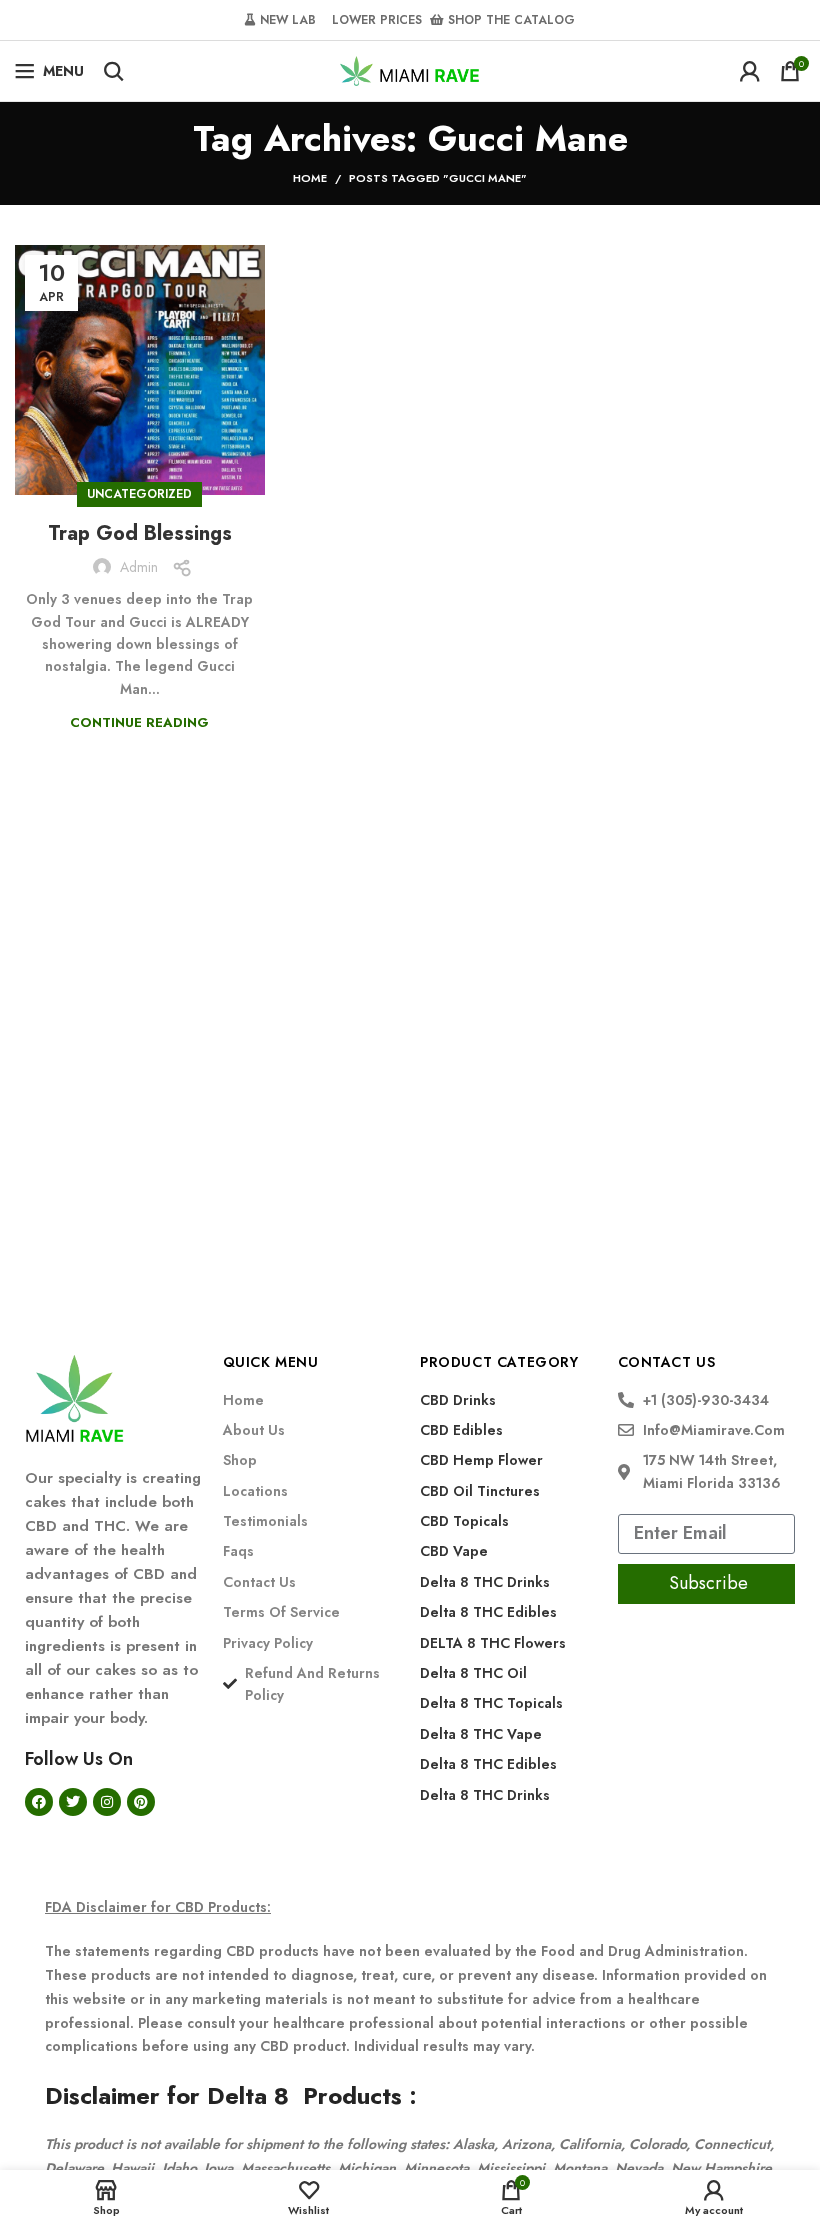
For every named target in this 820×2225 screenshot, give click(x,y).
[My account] (750, 71)
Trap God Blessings (140, 533)
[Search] (114, 71)
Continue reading (139, 722)
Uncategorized (139, 494)
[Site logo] (410, 69)
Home (310, 178)
